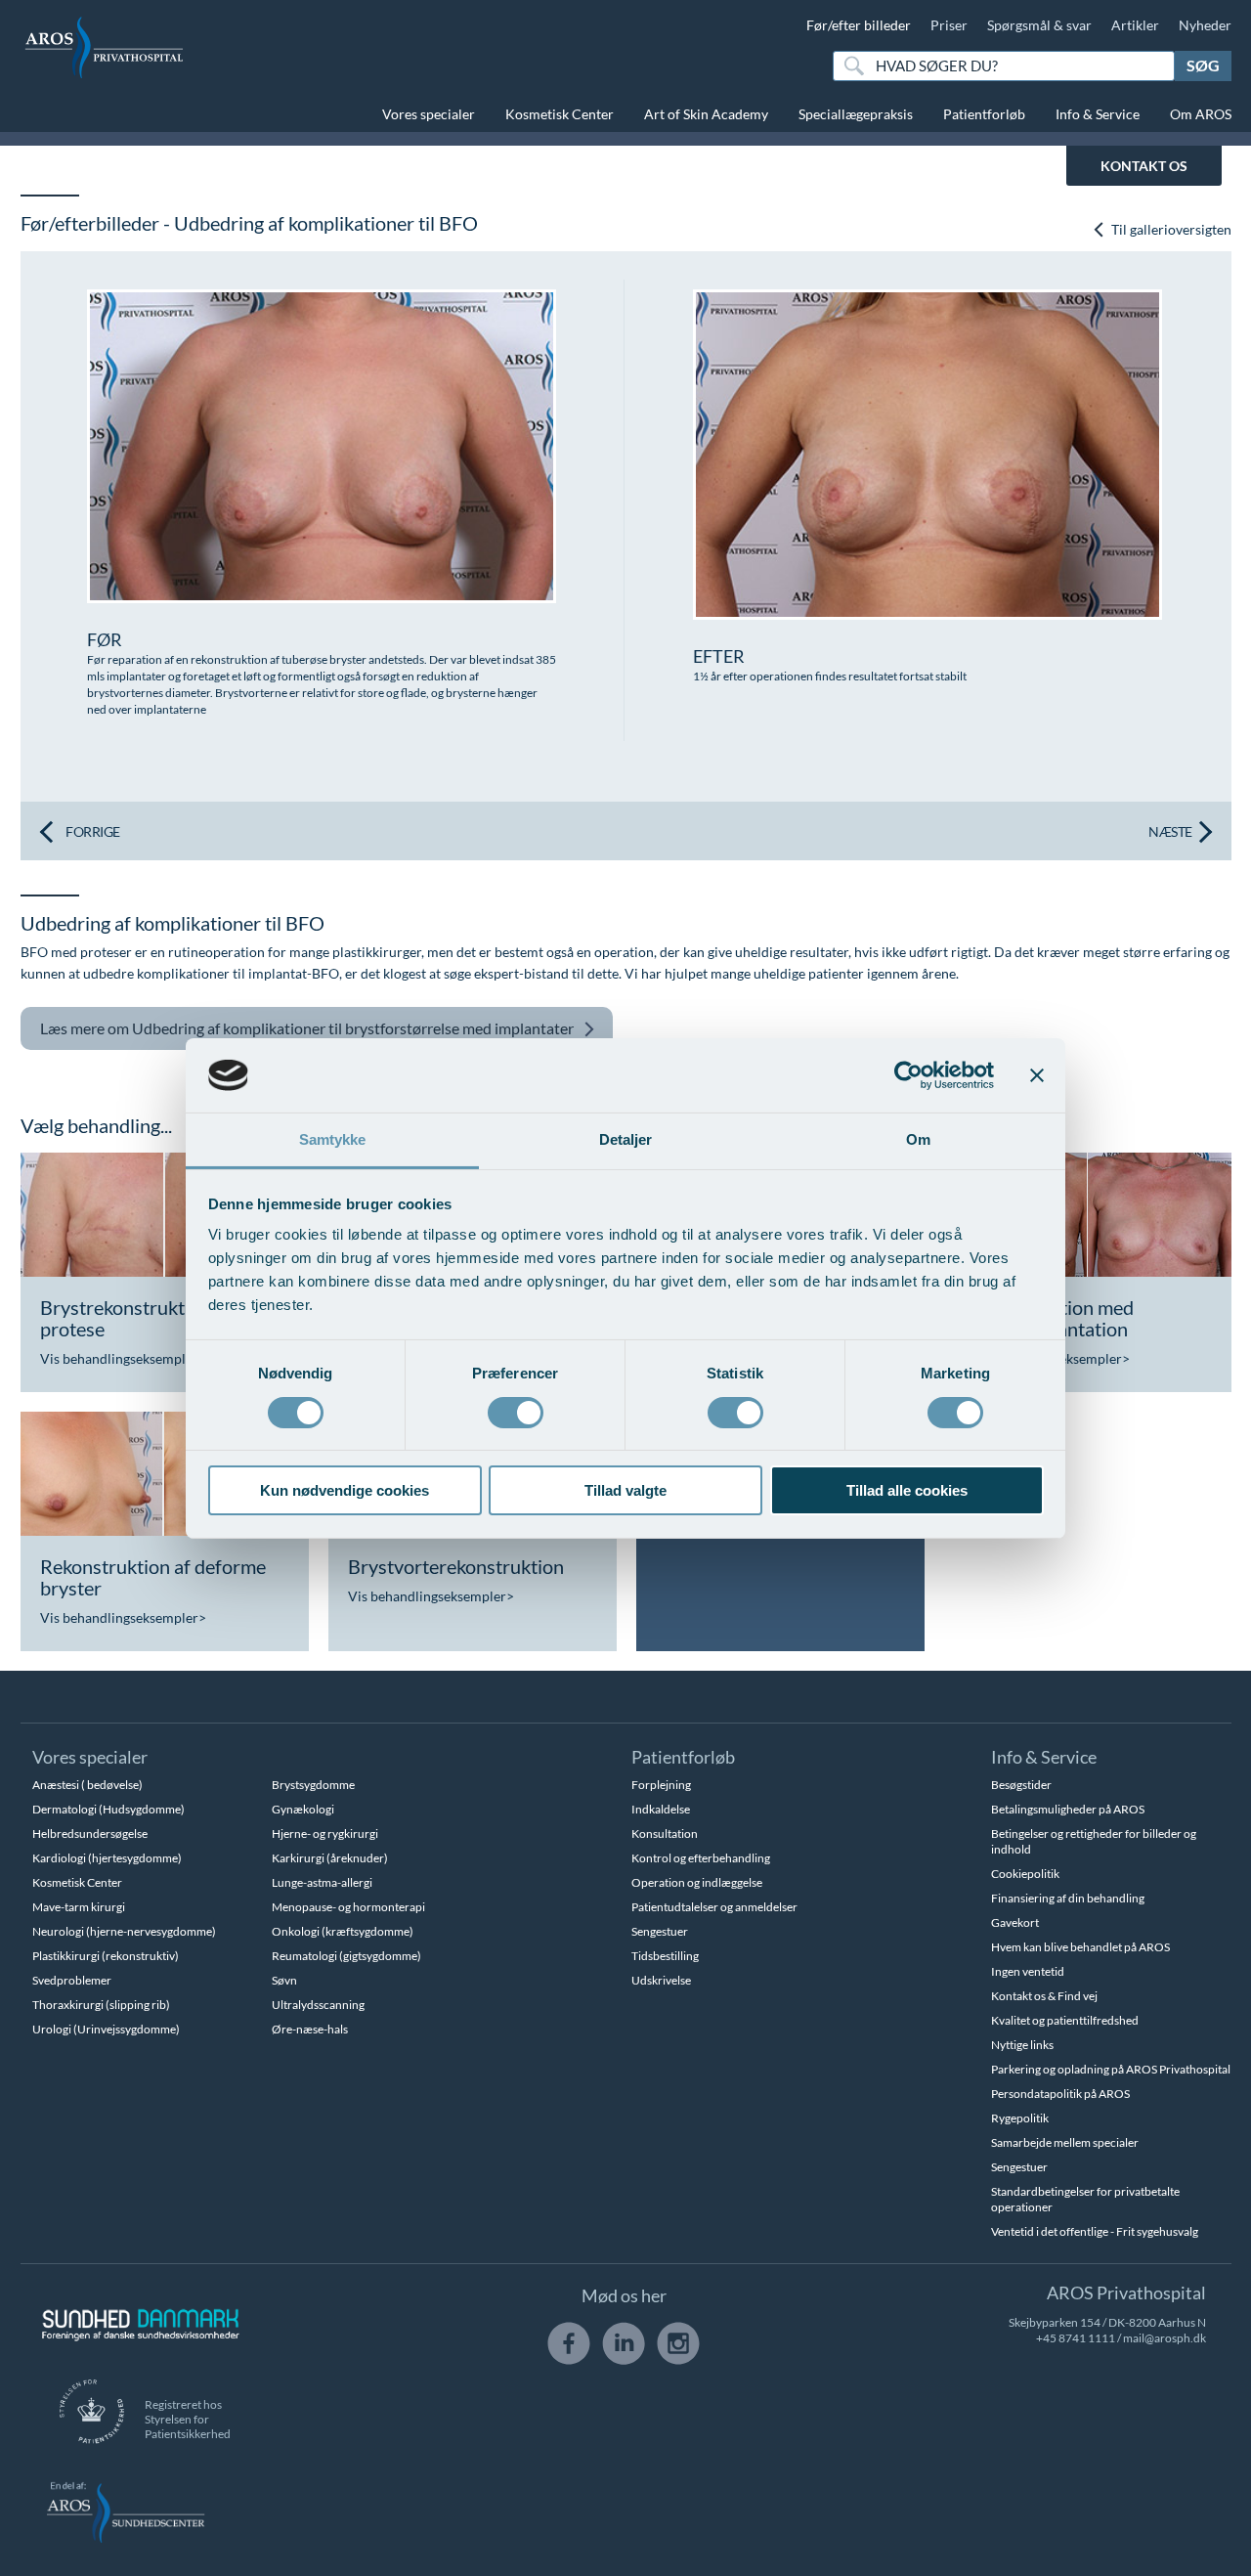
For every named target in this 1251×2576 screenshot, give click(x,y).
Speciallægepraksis (856, 114)
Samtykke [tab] (333, 1139)
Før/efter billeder (859, 25)
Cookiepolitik (1025, 1874)
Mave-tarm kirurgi (79, 1907)
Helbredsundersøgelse (90, 1834)
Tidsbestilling (665, 1956)
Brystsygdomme (313, 1785)
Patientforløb (984, 114)
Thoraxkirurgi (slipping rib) (101, 2005)
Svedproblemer (72, 1980)
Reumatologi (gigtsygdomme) (346, 1956)
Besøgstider (1021, 1785)
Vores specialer (429, 114)
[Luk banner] (1037, 1075)
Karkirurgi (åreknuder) (330, 1858)
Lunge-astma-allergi (322, 1882)
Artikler (1135, 25)
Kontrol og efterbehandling (701, 1858)
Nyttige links (1022, 2045)
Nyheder (1205, 25)
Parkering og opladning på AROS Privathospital (1111, 2069)
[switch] (516, 1411)
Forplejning (661, 1785)
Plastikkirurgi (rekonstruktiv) (106, 1956)
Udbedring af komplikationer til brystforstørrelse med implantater (307, 1028)
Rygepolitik (1020, 2118)
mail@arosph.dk (1165, 2338)
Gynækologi (303, 1809)
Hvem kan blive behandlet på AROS (1080, 1947)
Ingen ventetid (1028, 1971)
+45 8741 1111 (1076, 2338)
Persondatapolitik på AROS (1060, 2094)
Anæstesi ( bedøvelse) (87, 1785)
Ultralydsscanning (318, 2005)
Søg (1203, 65)
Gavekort (1015, 1922)
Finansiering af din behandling (1068, 1898)
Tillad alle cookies (907, 1490)
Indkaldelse (661, 1809)
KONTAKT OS (1144, 166)
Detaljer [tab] (626, 1139)
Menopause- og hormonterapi (348, 1907)
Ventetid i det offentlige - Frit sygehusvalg (1095, 2231)
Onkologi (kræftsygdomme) (343, 1931)
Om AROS (1201, 114)
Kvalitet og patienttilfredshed (1065, 2020)
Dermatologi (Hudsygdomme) (108, 1809)
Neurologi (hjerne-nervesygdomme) (124, 1931)
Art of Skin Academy (706, 114)
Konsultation (665, 1834)
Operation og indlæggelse (697, 1882)
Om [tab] (918, 1139)
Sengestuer (660, 1931)
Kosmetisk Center (560, 114)
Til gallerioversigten (1170, 229)
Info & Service (1098, 114)
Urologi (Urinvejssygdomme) (106, 2029)
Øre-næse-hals (310, 2029)
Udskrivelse (661, 1980)
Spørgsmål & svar (1039, 25)
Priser (949, 25)
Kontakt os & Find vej (1044, 1996)
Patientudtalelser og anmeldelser (714, 1907)
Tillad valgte (625, 1490)
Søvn (284, 1980)
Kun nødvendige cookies (345, 1490)
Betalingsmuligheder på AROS (1068, 1809)
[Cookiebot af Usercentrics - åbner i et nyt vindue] (908, 1075)
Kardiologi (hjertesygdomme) (107, 1858)
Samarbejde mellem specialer (1065, 2142)
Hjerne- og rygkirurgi (325, 1834)
